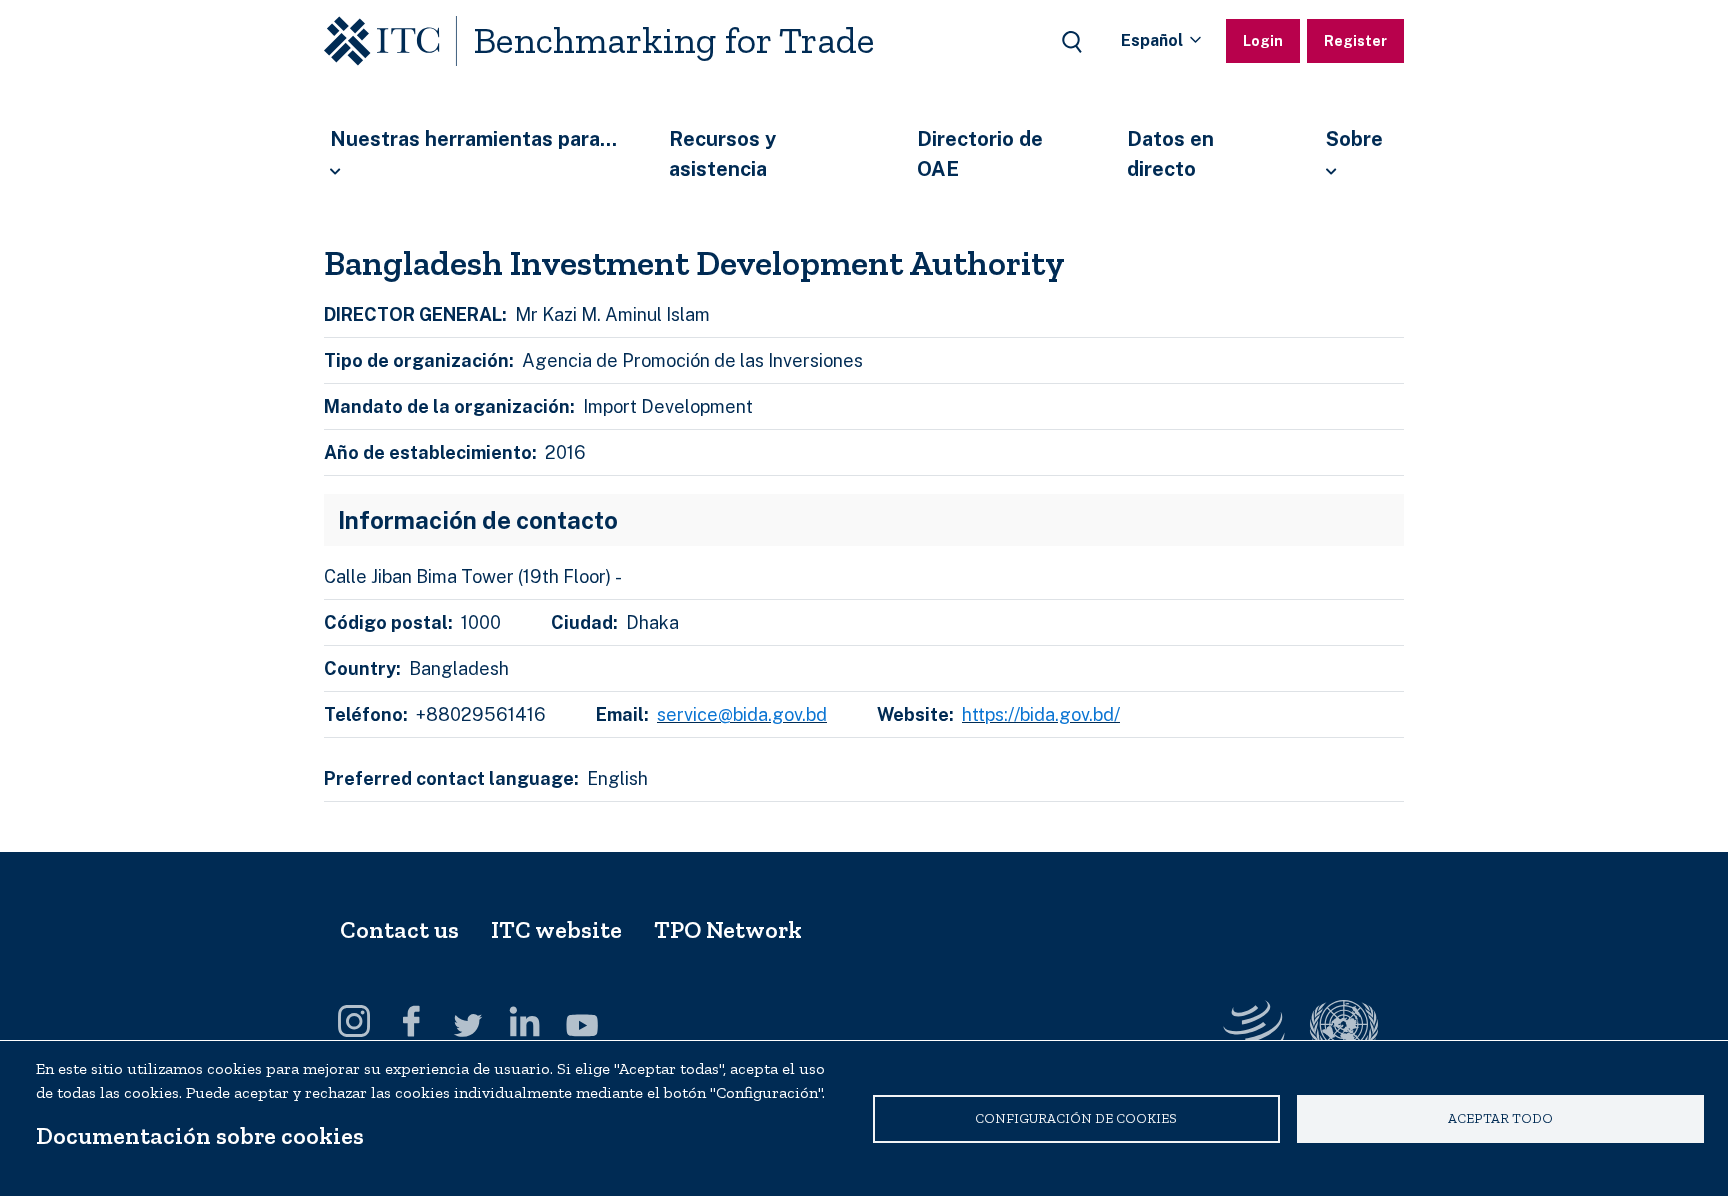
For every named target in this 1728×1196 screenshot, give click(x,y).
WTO (1344, 1029)
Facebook (411, 1021)
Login (1263, 41)
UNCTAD (1254, 1029)
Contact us (399, 929)
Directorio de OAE (980, 154)
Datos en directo (1170, 154)
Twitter (468, 1021)
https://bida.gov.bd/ (1041, 714)
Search (1072, 42)
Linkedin (525, 1021)
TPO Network (728, 929)
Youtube (582, 1021)
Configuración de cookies (1076, 1118)
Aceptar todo (1500, 1118)
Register (1355, 41)
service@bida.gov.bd (742, 714)
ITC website (556, 929)
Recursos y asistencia (722, 154)
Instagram (354, 1021)
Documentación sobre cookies (200, 1135)
